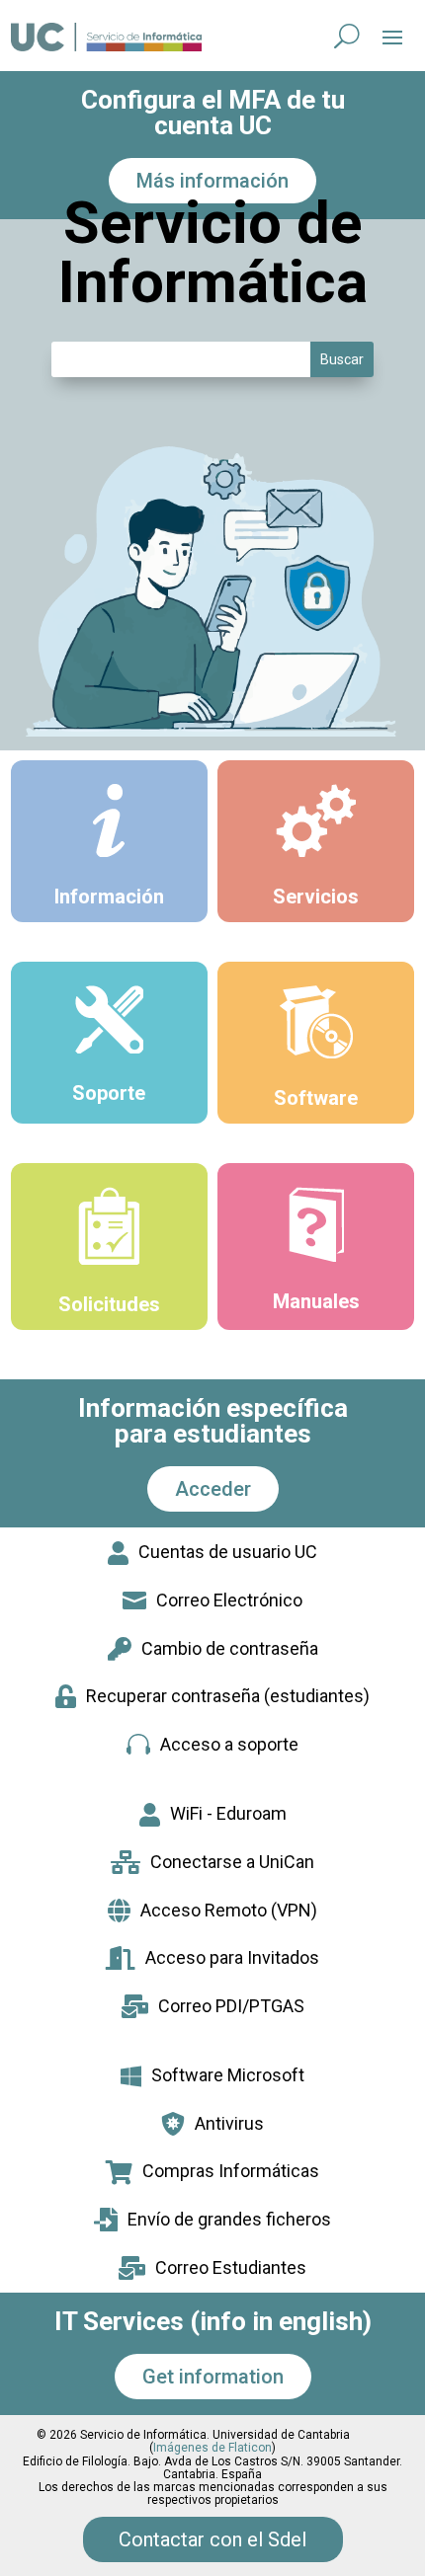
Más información (212, 181)
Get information (213, 2377)
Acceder (213, 1489)
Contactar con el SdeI (213, 2539)
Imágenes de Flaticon (212, 2448)
